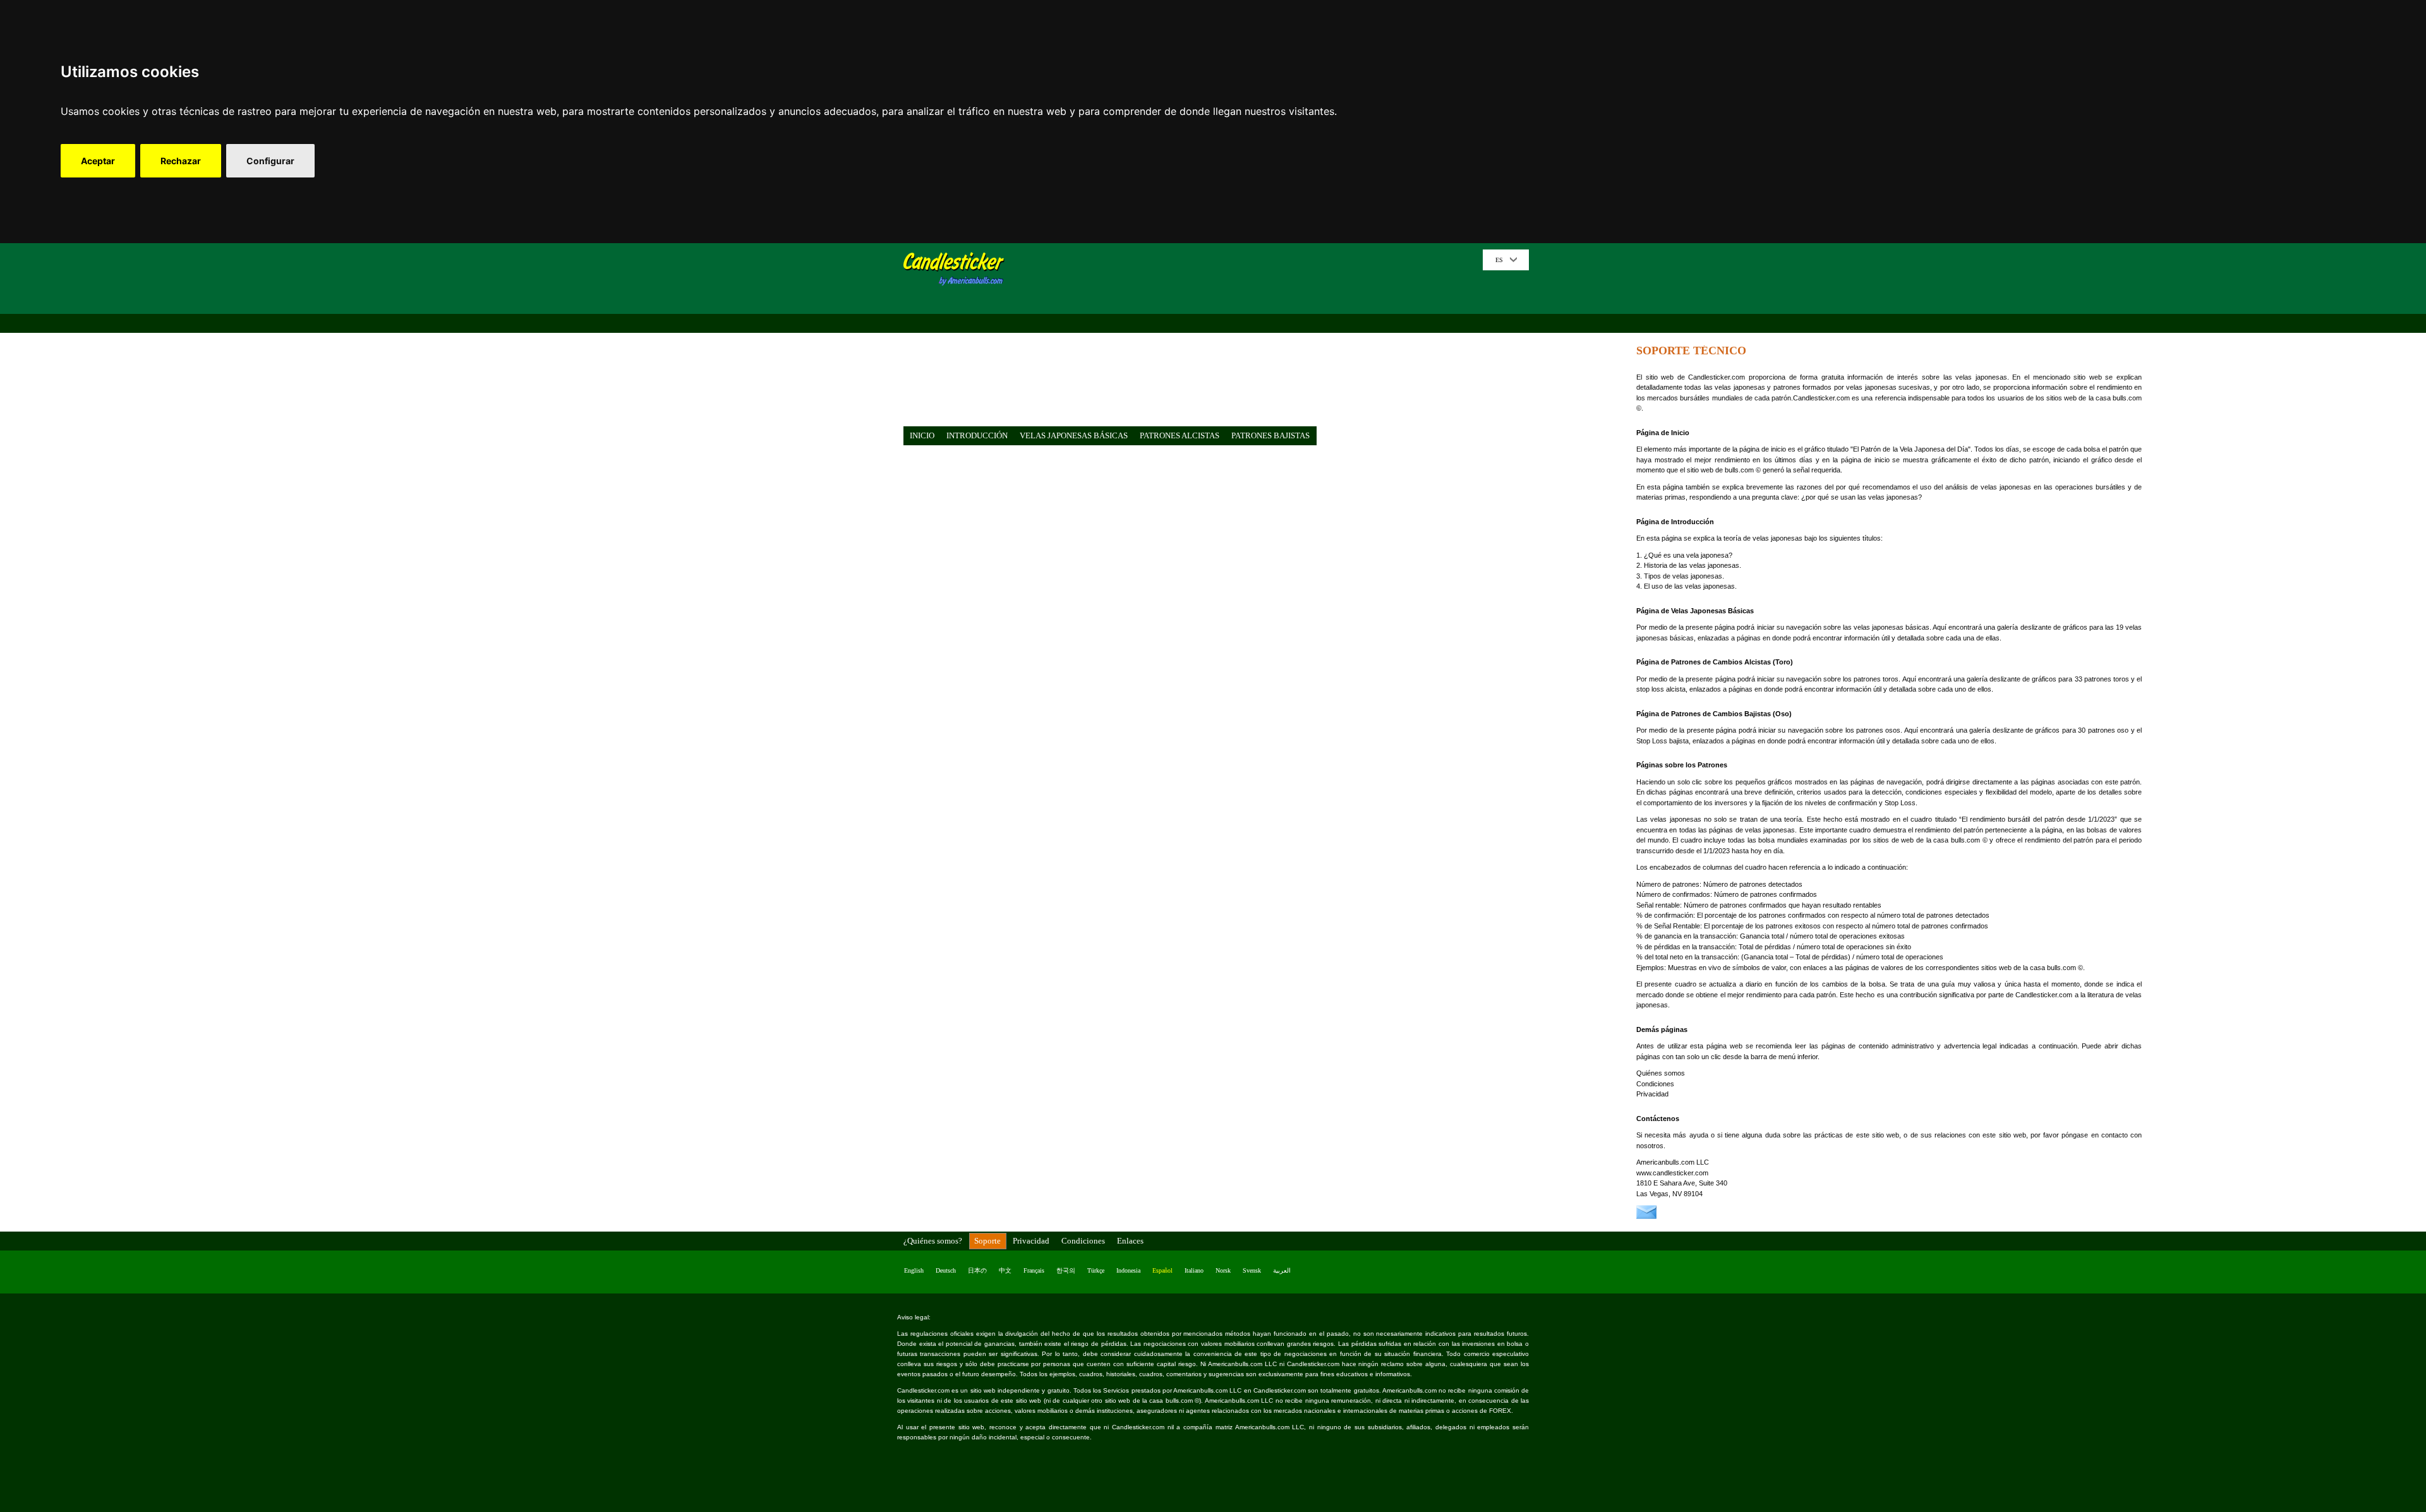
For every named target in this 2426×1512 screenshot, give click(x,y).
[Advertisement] (1248, 338)
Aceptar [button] (98, 161)
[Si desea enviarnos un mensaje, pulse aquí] (1646, 1216)
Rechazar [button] (181, 161)
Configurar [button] (270, 161)
